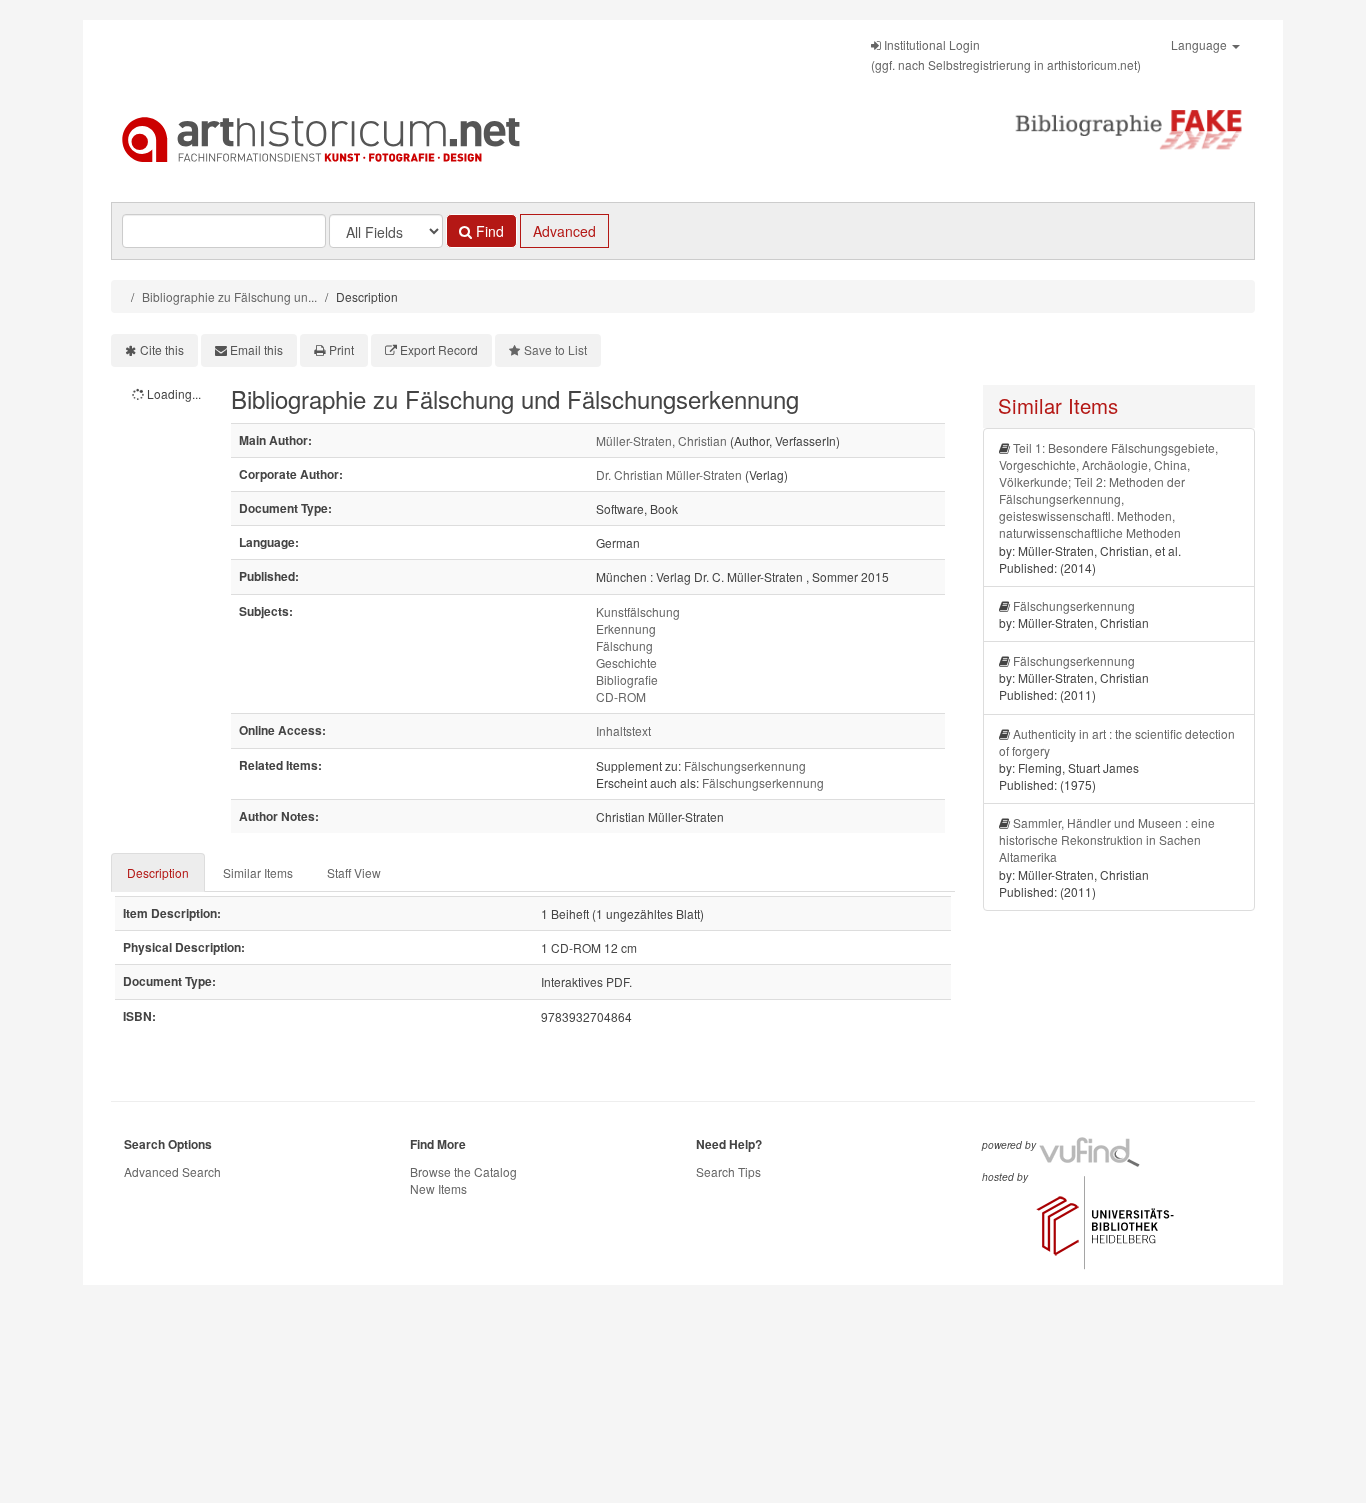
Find (488, 231)
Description (158, 872)
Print (341, 349)
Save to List (555, 349)
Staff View (354, 872)
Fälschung (624, 645)
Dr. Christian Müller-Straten (669, 474)
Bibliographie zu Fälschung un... (229, 296)
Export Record (439, 349)
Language (1200, 44)
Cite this (162, 349)
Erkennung (626, 628)
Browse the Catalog (463, 1171)
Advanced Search (172, 1171)
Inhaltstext (623, 730)
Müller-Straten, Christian (661, 440)
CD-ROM (621, 696)
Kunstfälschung (638, 611)
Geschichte (626, 662)
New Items (438, 1188)
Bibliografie (627, 679)
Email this (256, 349)
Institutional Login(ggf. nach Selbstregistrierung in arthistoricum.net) (1006, 54)
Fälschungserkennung (745, 765)
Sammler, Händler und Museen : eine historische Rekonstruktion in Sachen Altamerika (1107, 839)
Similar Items (258, 872)
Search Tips (728, 1171)
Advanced (564, 231)
